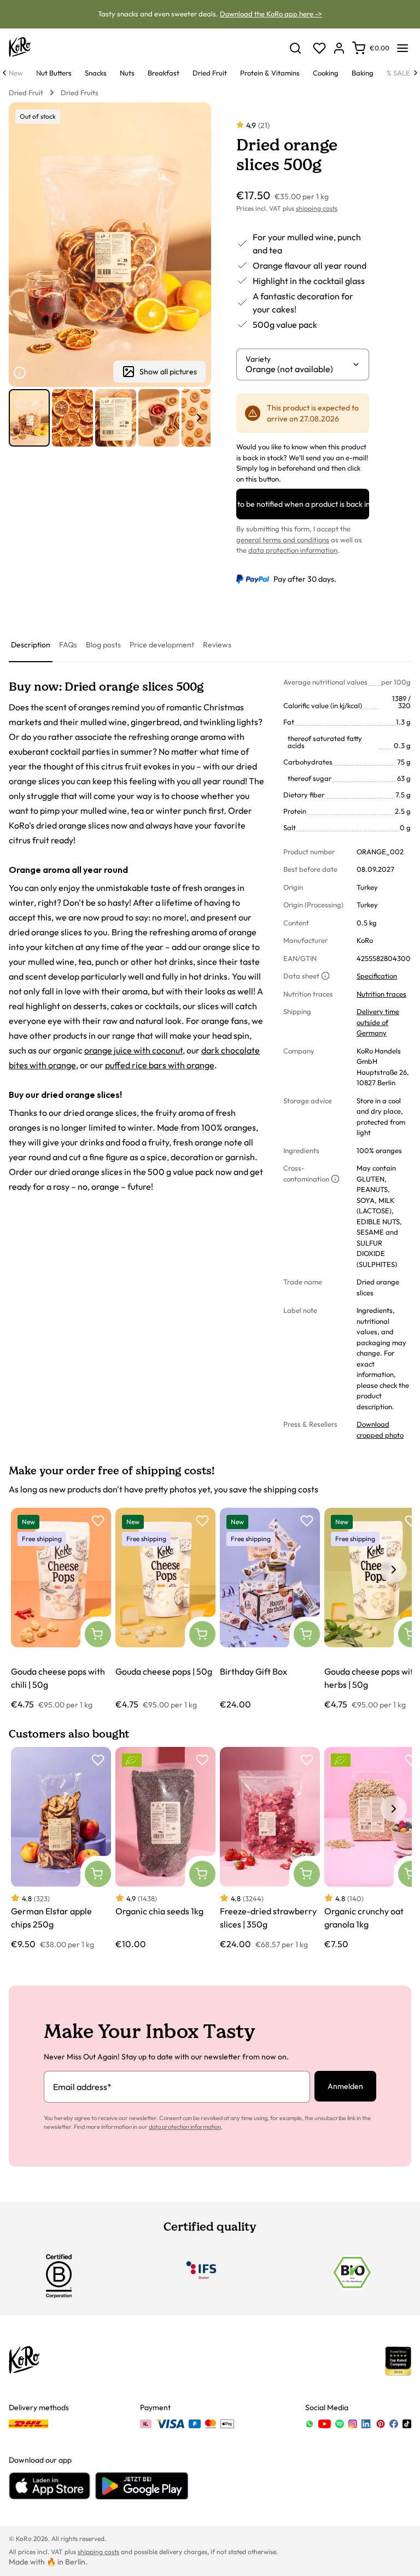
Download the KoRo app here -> (271, 14)
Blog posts (103, 645)
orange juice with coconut (133, 1050)
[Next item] (199, 418)
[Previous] (4, 73)
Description (31, 645)
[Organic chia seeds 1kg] (165, 1848)
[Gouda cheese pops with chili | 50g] (61, 1609)
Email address (82, 2087)
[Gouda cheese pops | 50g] (165, 1609)
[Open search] (295, 48)
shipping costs (317, 208)
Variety (258, 359)
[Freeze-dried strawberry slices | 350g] (270, 1848)
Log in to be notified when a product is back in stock (303, 504)
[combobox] (299, 369)
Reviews (217, 645)
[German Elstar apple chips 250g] (61, 1848)
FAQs (68, 645)
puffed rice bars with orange (160, 1065)
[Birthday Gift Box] (270, 1609)
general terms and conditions (283, 540)
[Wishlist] (319, 48)
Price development (162, 645)
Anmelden (345, 2086)
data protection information (293, 550)
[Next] (416, 73)
